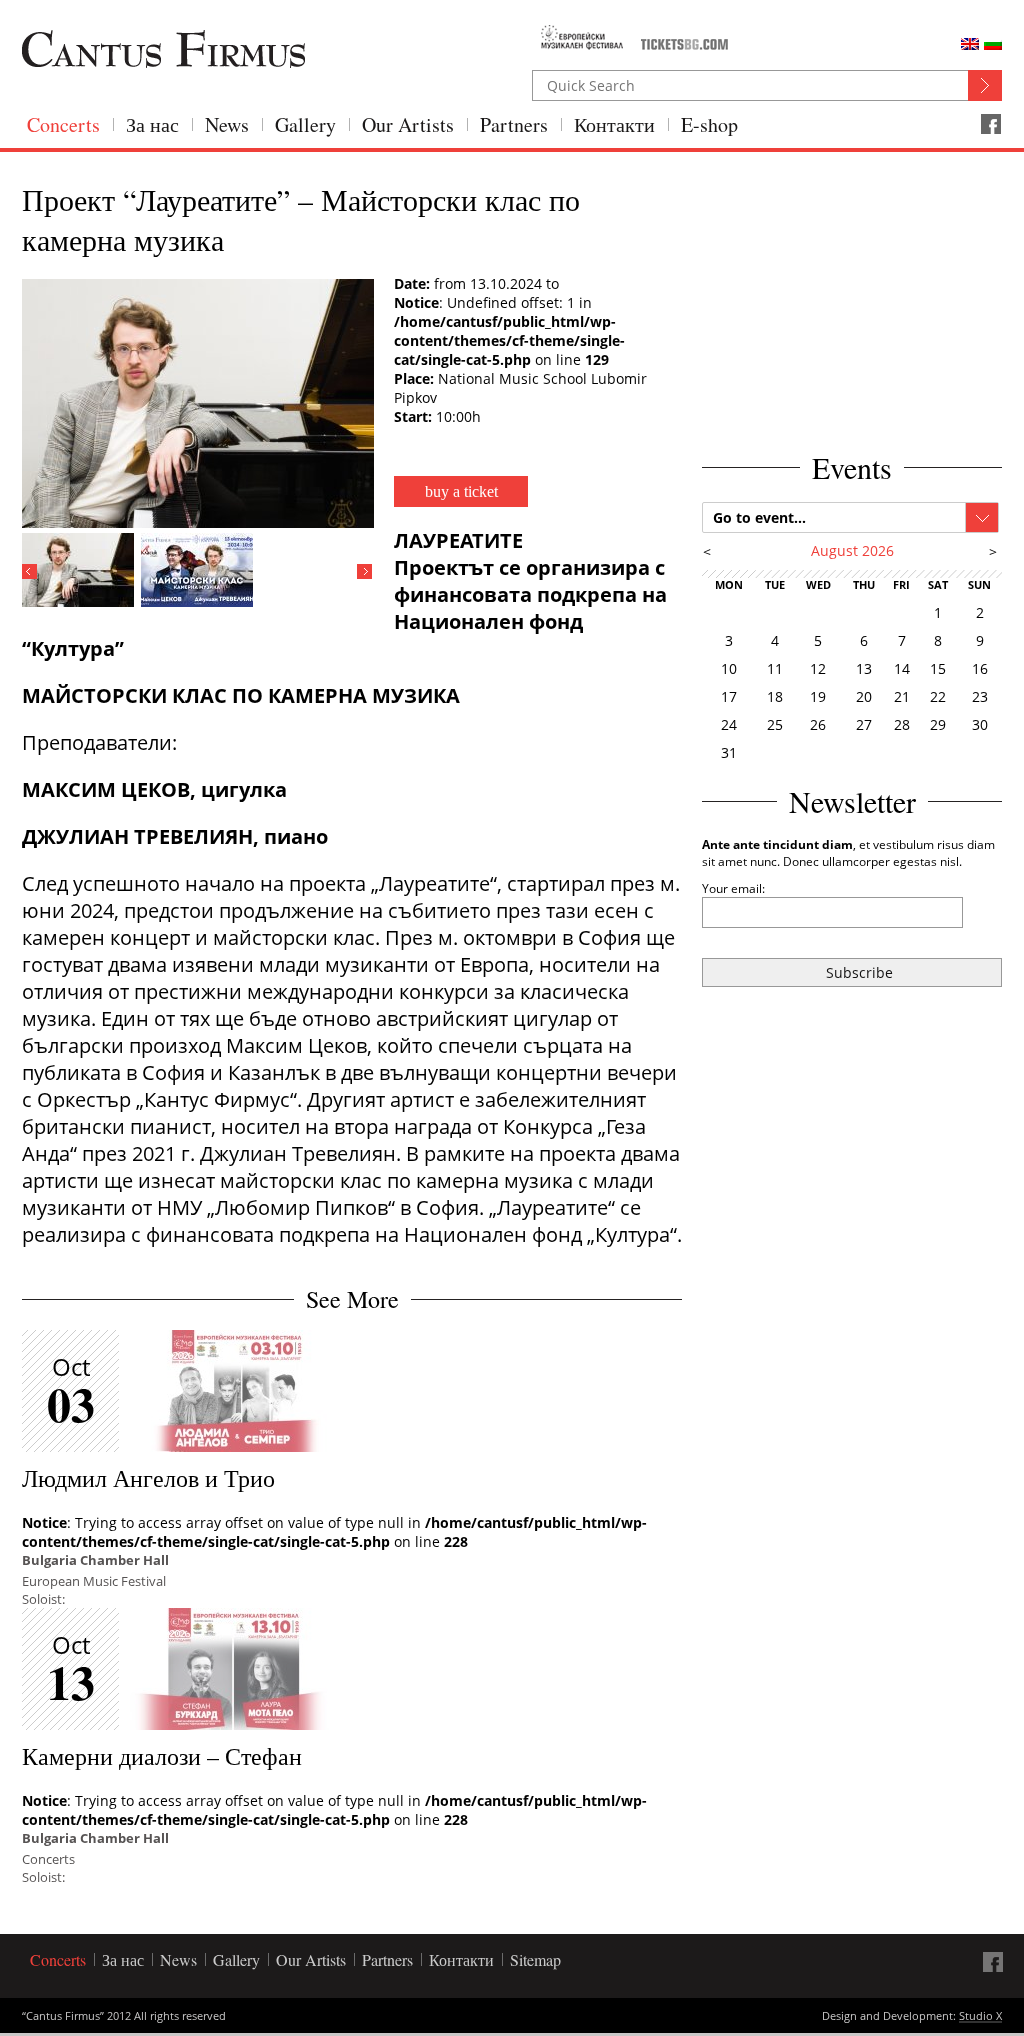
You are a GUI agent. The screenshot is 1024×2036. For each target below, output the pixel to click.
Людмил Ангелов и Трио (148, 1478)
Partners (514, 124)
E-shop (709, 124)
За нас (152, 124)
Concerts (63, 124)
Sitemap (535, 1959)
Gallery (305, 124)
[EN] (970, 44)
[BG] (993, 44)
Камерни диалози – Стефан (162, 1756)
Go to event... (759, 517)
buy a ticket (461, 491)
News (227, 124)
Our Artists (408, 124)
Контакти (614, 124)
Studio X (980, 2017)
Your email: (733, 888)
